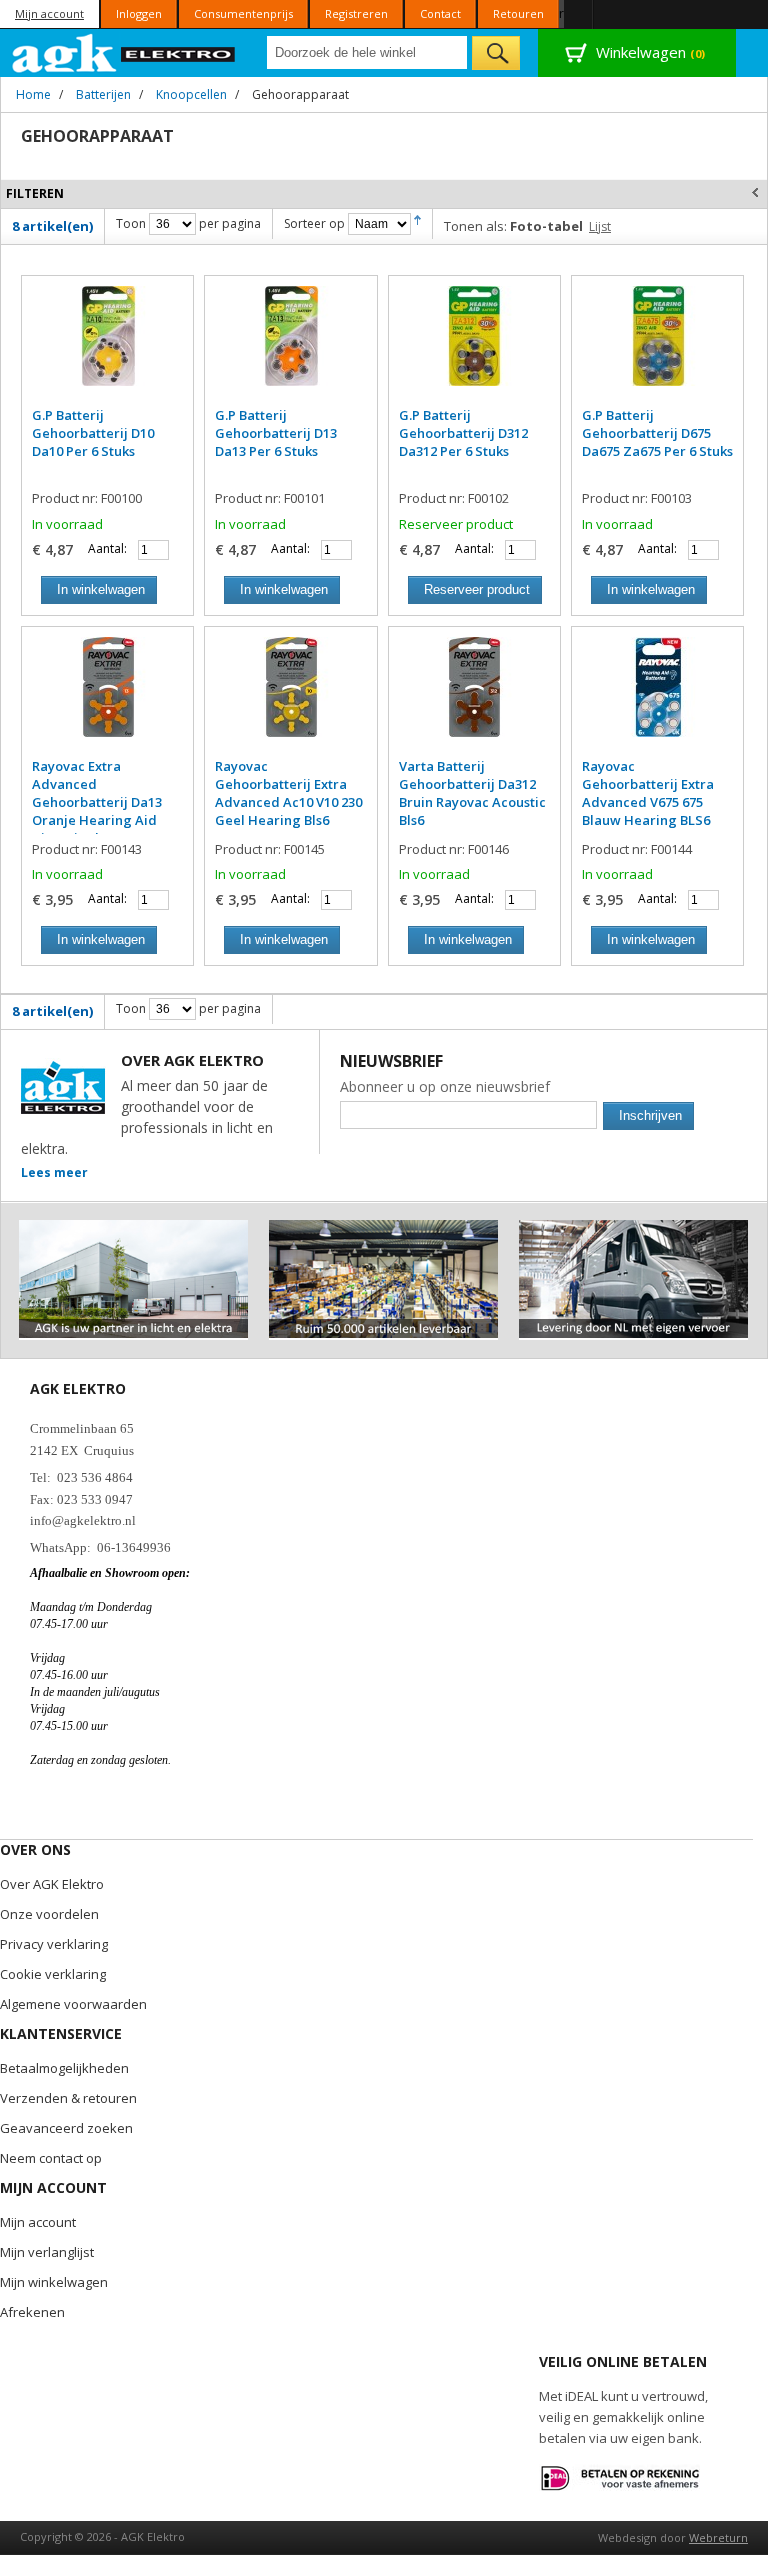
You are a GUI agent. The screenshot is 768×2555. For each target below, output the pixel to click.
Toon (131, 223)
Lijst (600, 226)
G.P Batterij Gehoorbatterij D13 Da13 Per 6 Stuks (276, 433)
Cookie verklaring (53, 1974)
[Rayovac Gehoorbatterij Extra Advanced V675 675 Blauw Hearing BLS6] (657, 697)
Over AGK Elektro (52, 1884)
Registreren (356, 13)
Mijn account (49, 13)
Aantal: (107, 548)
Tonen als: (475, 226)
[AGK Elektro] (124, 53)
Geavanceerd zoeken (66, 2128)
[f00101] (290, 346)
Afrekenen (32, 2312)
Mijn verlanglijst (47, 2252)
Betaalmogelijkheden (64, 2068)
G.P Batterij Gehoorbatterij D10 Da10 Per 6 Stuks (93, 433)
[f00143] (107, 697)
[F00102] (474, 346)
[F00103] (657, 346)
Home (33, 94)
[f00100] (107, 346)
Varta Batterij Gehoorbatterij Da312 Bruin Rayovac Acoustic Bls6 (472, 793)
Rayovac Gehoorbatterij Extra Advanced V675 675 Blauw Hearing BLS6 (648, 793)
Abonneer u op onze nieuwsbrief (445, 1086)
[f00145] (290, 697)
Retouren (518, 13)
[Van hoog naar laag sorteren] (417, 223)
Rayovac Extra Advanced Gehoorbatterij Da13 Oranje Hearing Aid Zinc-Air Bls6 (97, 802)
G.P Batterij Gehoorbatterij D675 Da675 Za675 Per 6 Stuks (657, 433)
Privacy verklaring (54, 1944)
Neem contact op (51, 2158)
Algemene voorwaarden (73, 2004)
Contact (440, 13)
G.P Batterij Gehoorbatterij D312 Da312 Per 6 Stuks (463, 433)
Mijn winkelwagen (54, 2282)
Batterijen (103, 94)
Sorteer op (314, 223)
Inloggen (139, 13)
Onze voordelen (49, 1914)
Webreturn (718, 2537)
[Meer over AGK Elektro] (133, 1228)
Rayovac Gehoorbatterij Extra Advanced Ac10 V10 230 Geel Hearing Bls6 (288, 793)
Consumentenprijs (243, 13)
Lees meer (54, 1172)
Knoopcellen (191, 94)
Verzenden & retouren (68, 2098)
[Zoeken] (496, 53)
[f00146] (474, 697)
